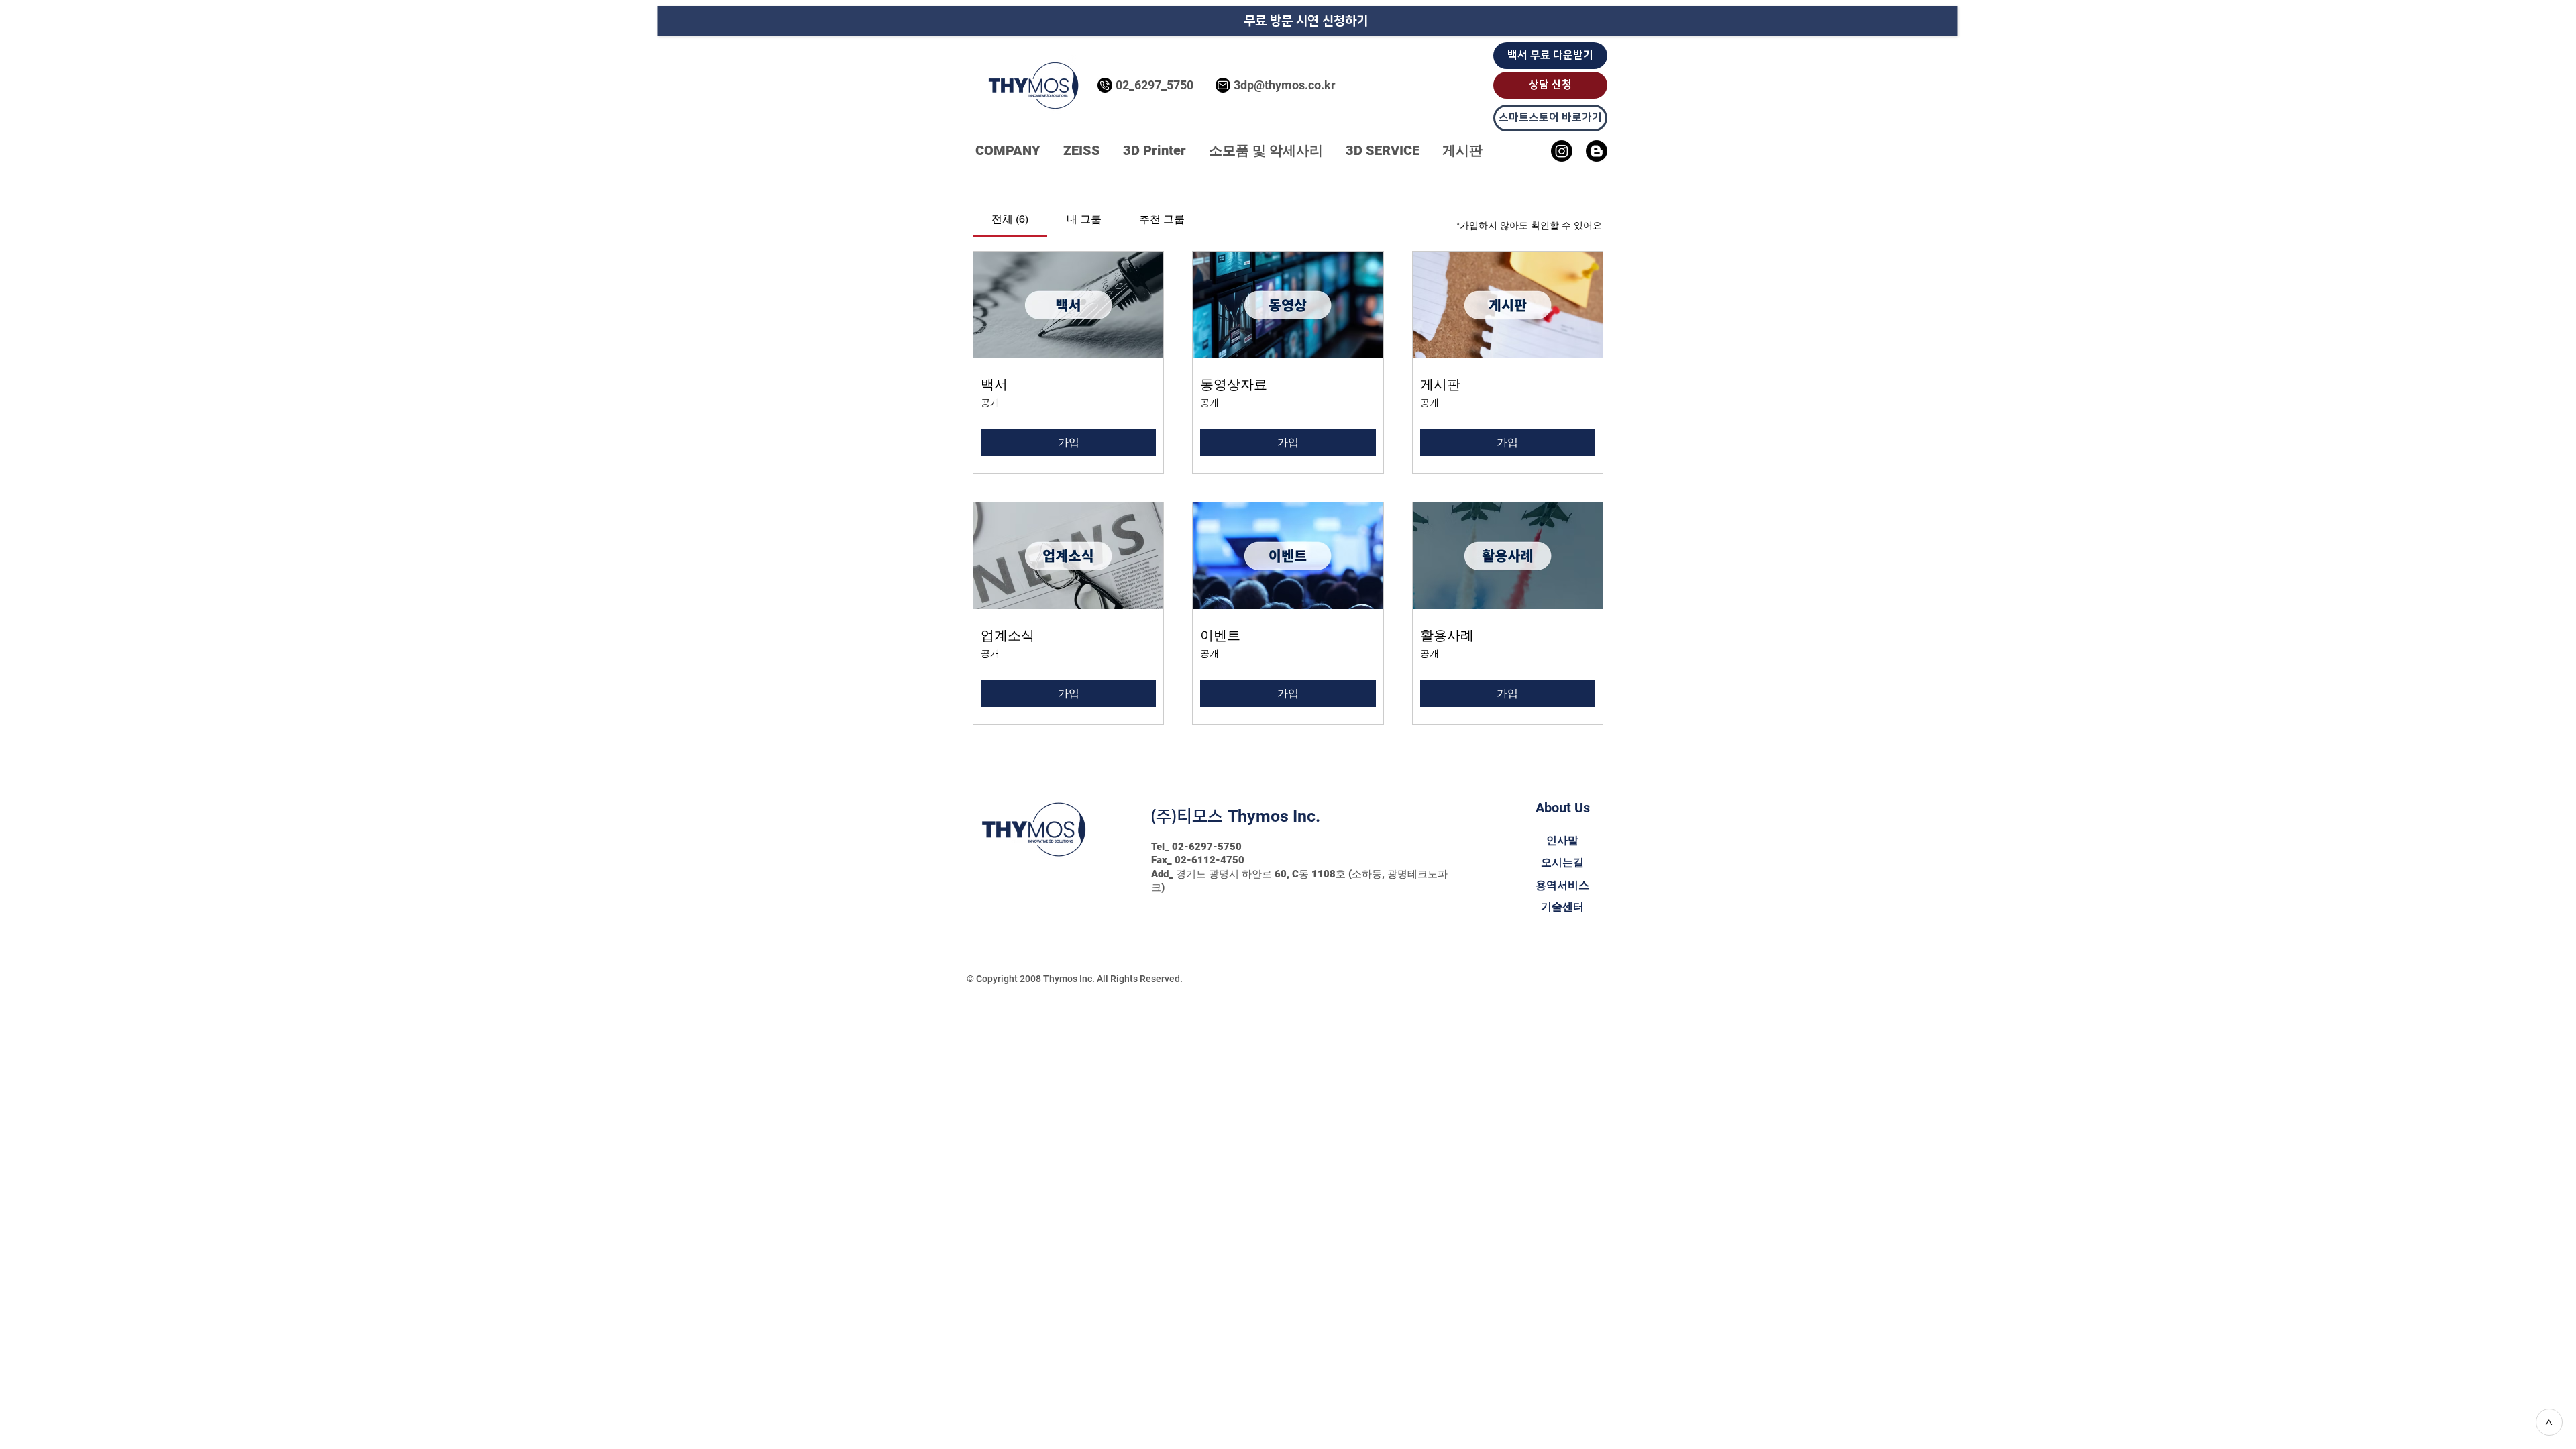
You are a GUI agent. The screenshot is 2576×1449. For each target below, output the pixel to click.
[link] (1010, 219)
